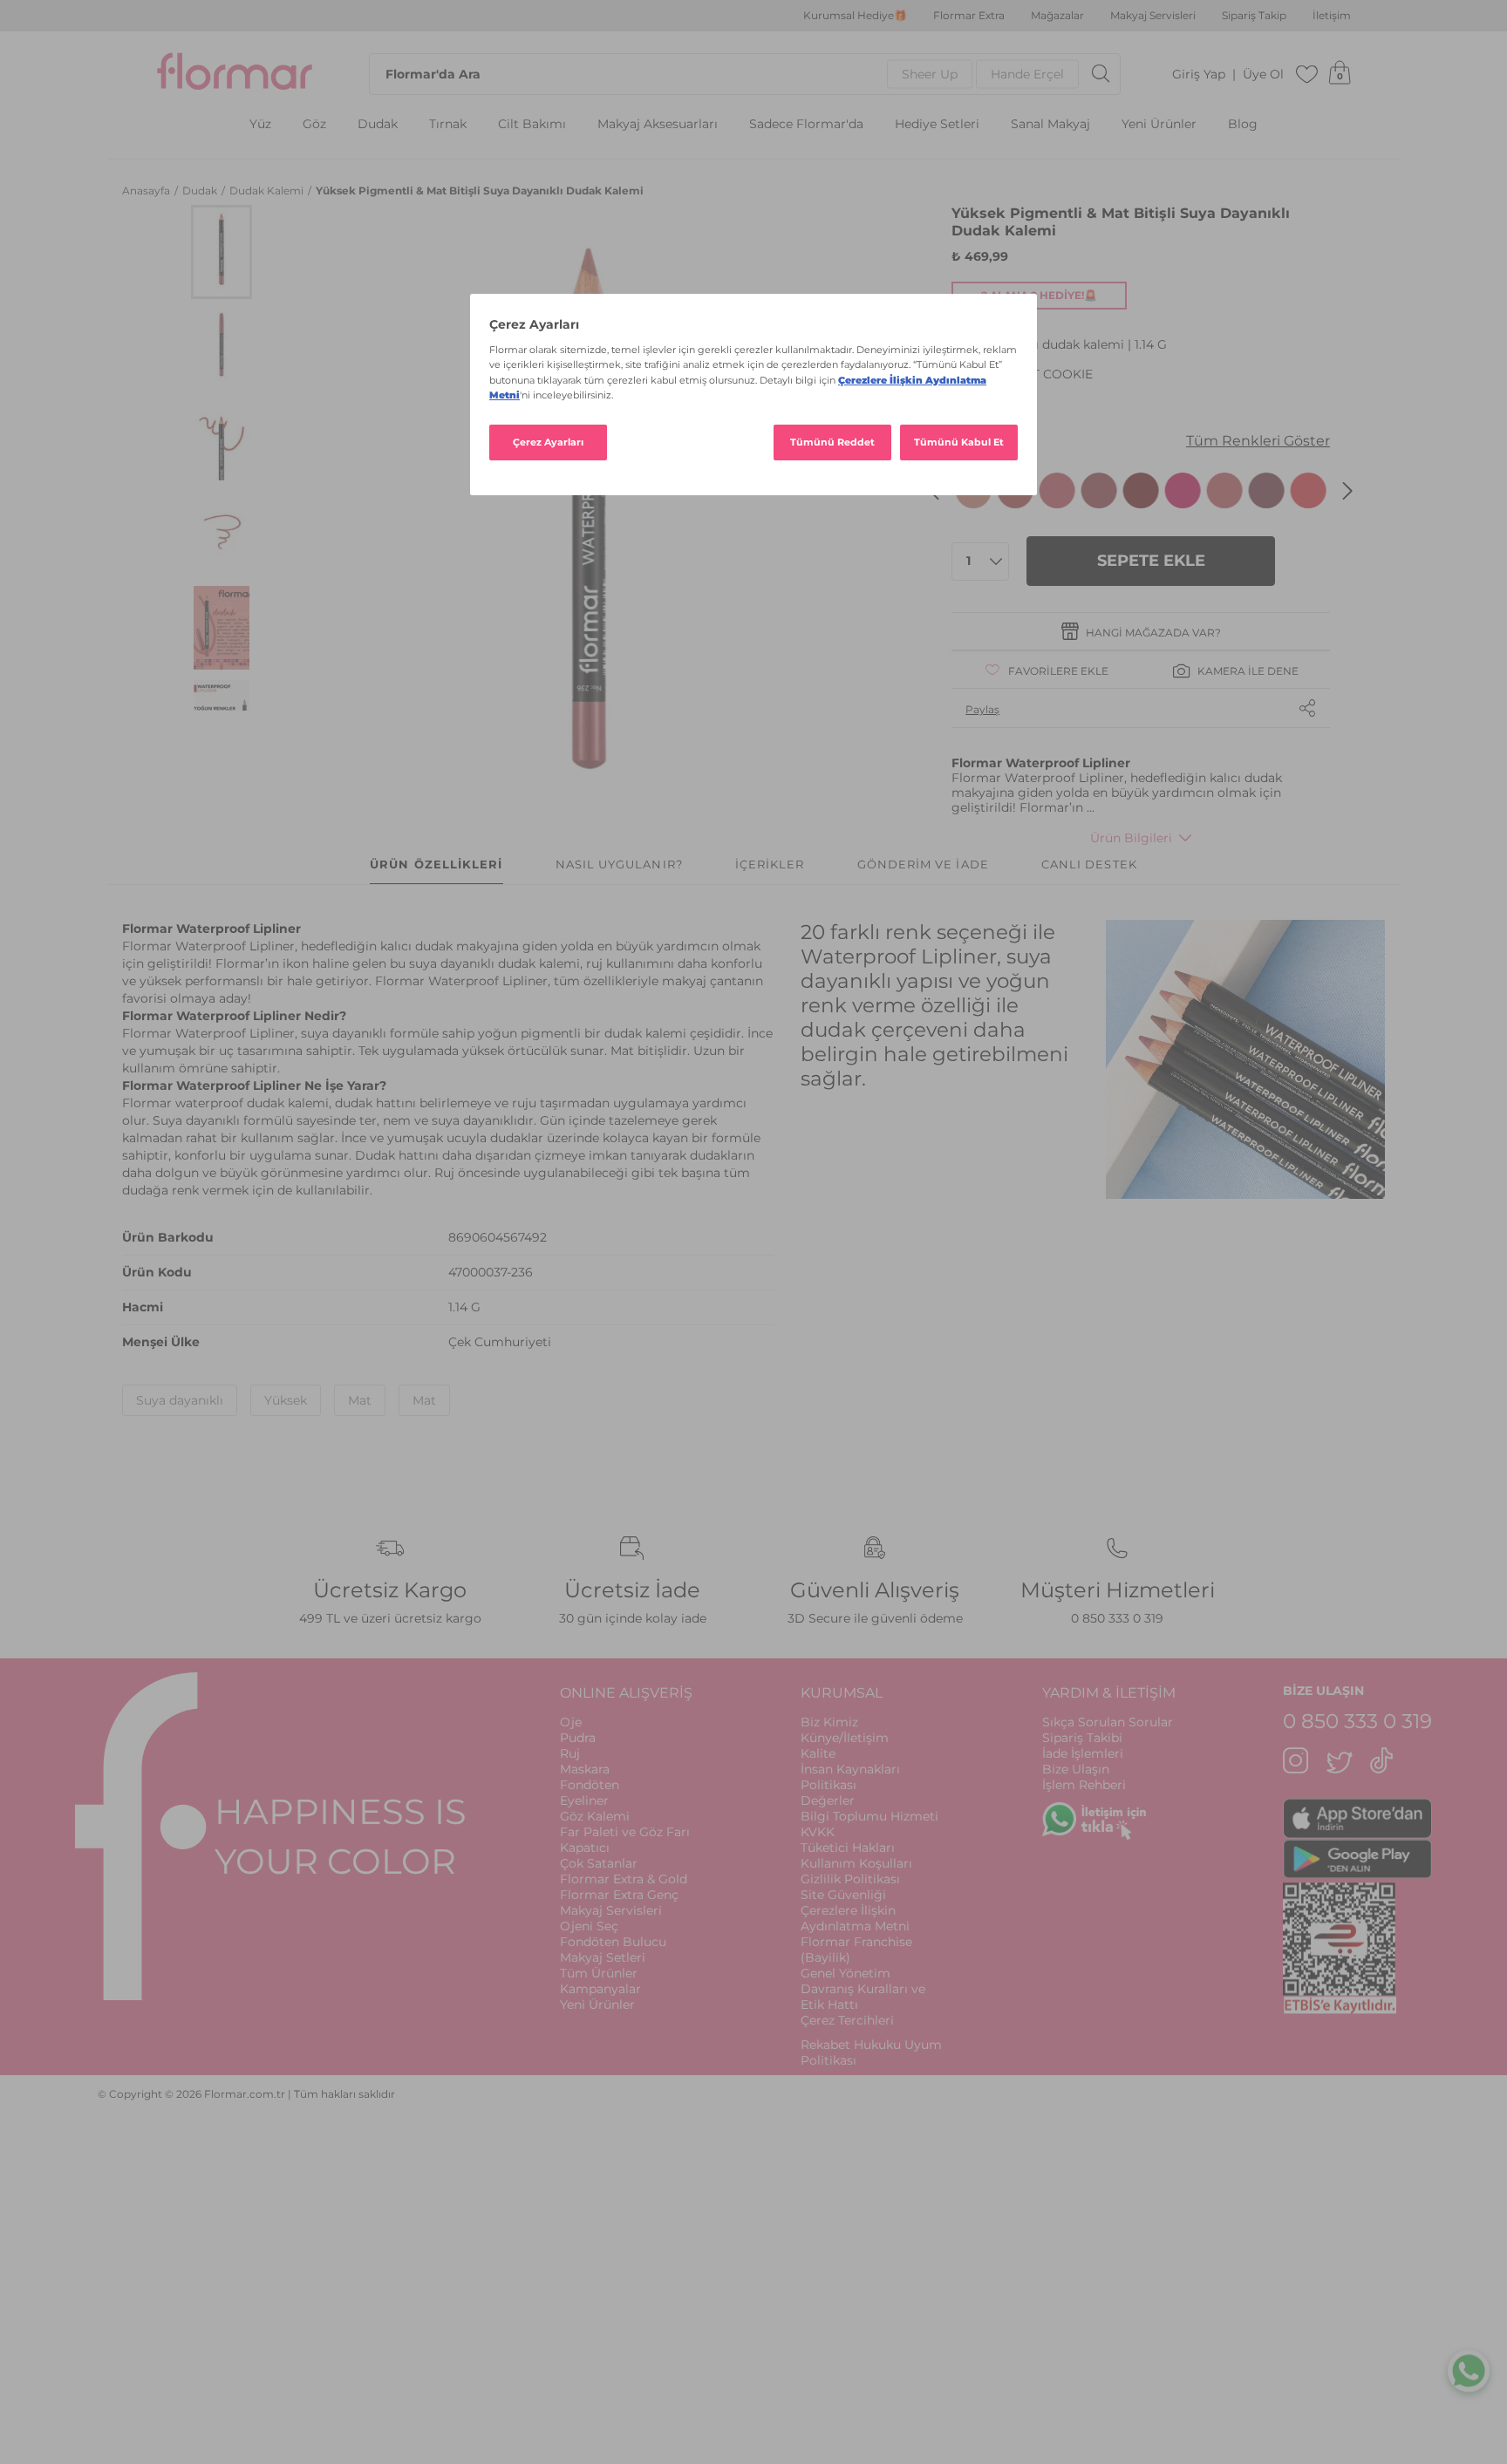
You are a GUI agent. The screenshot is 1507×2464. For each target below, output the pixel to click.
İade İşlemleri (1083, 1753)
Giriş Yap (1199, 75)
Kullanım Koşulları (856, 1863)
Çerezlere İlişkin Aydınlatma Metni (855, 1918)
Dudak (378, 124)
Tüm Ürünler (599, 1973)
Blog (1243, 124)
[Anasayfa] (235, 74)
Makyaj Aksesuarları (658, 124)
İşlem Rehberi (1084, 1785)
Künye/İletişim (845, 1738)
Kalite (818, 1753)
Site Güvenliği (843, 1895)
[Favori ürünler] (1307, 74)
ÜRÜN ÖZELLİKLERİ (436, 864)
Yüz (260, 124)
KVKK (818, 1832)
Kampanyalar (600, 1989)
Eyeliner (584, 1800)
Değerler (828, 1800)
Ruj (570, 1753)
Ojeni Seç (589, 1926)
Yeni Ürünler (1159, 124)
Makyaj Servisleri (1153, 16)
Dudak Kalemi (268, 191)
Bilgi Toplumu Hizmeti (869, 1816)
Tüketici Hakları (848, 1848)
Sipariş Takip (1254, 16)
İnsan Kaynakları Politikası (850, 1777)
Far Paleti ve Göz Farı (625, 1832)
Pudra (578, 1738)
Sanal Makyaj (1050, 124)
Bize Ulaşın (1076, 1769)
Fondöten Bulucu (613, 1942)
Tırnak (448, 124)
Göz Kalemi (595, 1816)
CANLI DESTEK (1089, 864)
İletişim (1332, 16)
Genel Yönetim (846, 1973)
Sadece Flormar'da (806, 124)
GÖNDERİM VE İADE (923, 864)
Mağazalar (1057, 16)
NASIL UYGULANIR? (619, 864)
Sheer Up (930, 74)
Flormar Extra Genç (619, 1895)
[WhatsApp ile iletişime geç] (1469, 2373)
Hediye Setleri (937, 124)
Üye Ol (1263, 75)
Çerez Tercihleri (847, 2020)
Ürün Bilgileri (1131, 838)
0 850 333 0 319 (1117, 1618)
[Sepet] (1340, 74)
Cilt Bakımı (532, 124)
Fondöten (590, 1785)
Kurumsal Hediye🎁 (855, 16)
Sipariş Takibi (1082, 1738)
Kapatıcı (585, 1848)
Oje (571, 1722)
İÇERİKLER (770, 864)
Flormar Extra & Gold (624, 1879)
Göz (314, 124)
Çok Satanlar (599, 1863)
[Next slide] (1347, 491)
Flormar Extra (969, 16)
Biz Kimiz (829, 1722)
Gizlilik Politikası (850, 1879)
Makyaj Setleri (603, 1957)
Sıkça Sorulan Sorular (1108, 1722)
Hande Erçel (1027, 74)
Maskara (585, 1769)
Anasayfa (147, 191)
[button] (222, 252)
